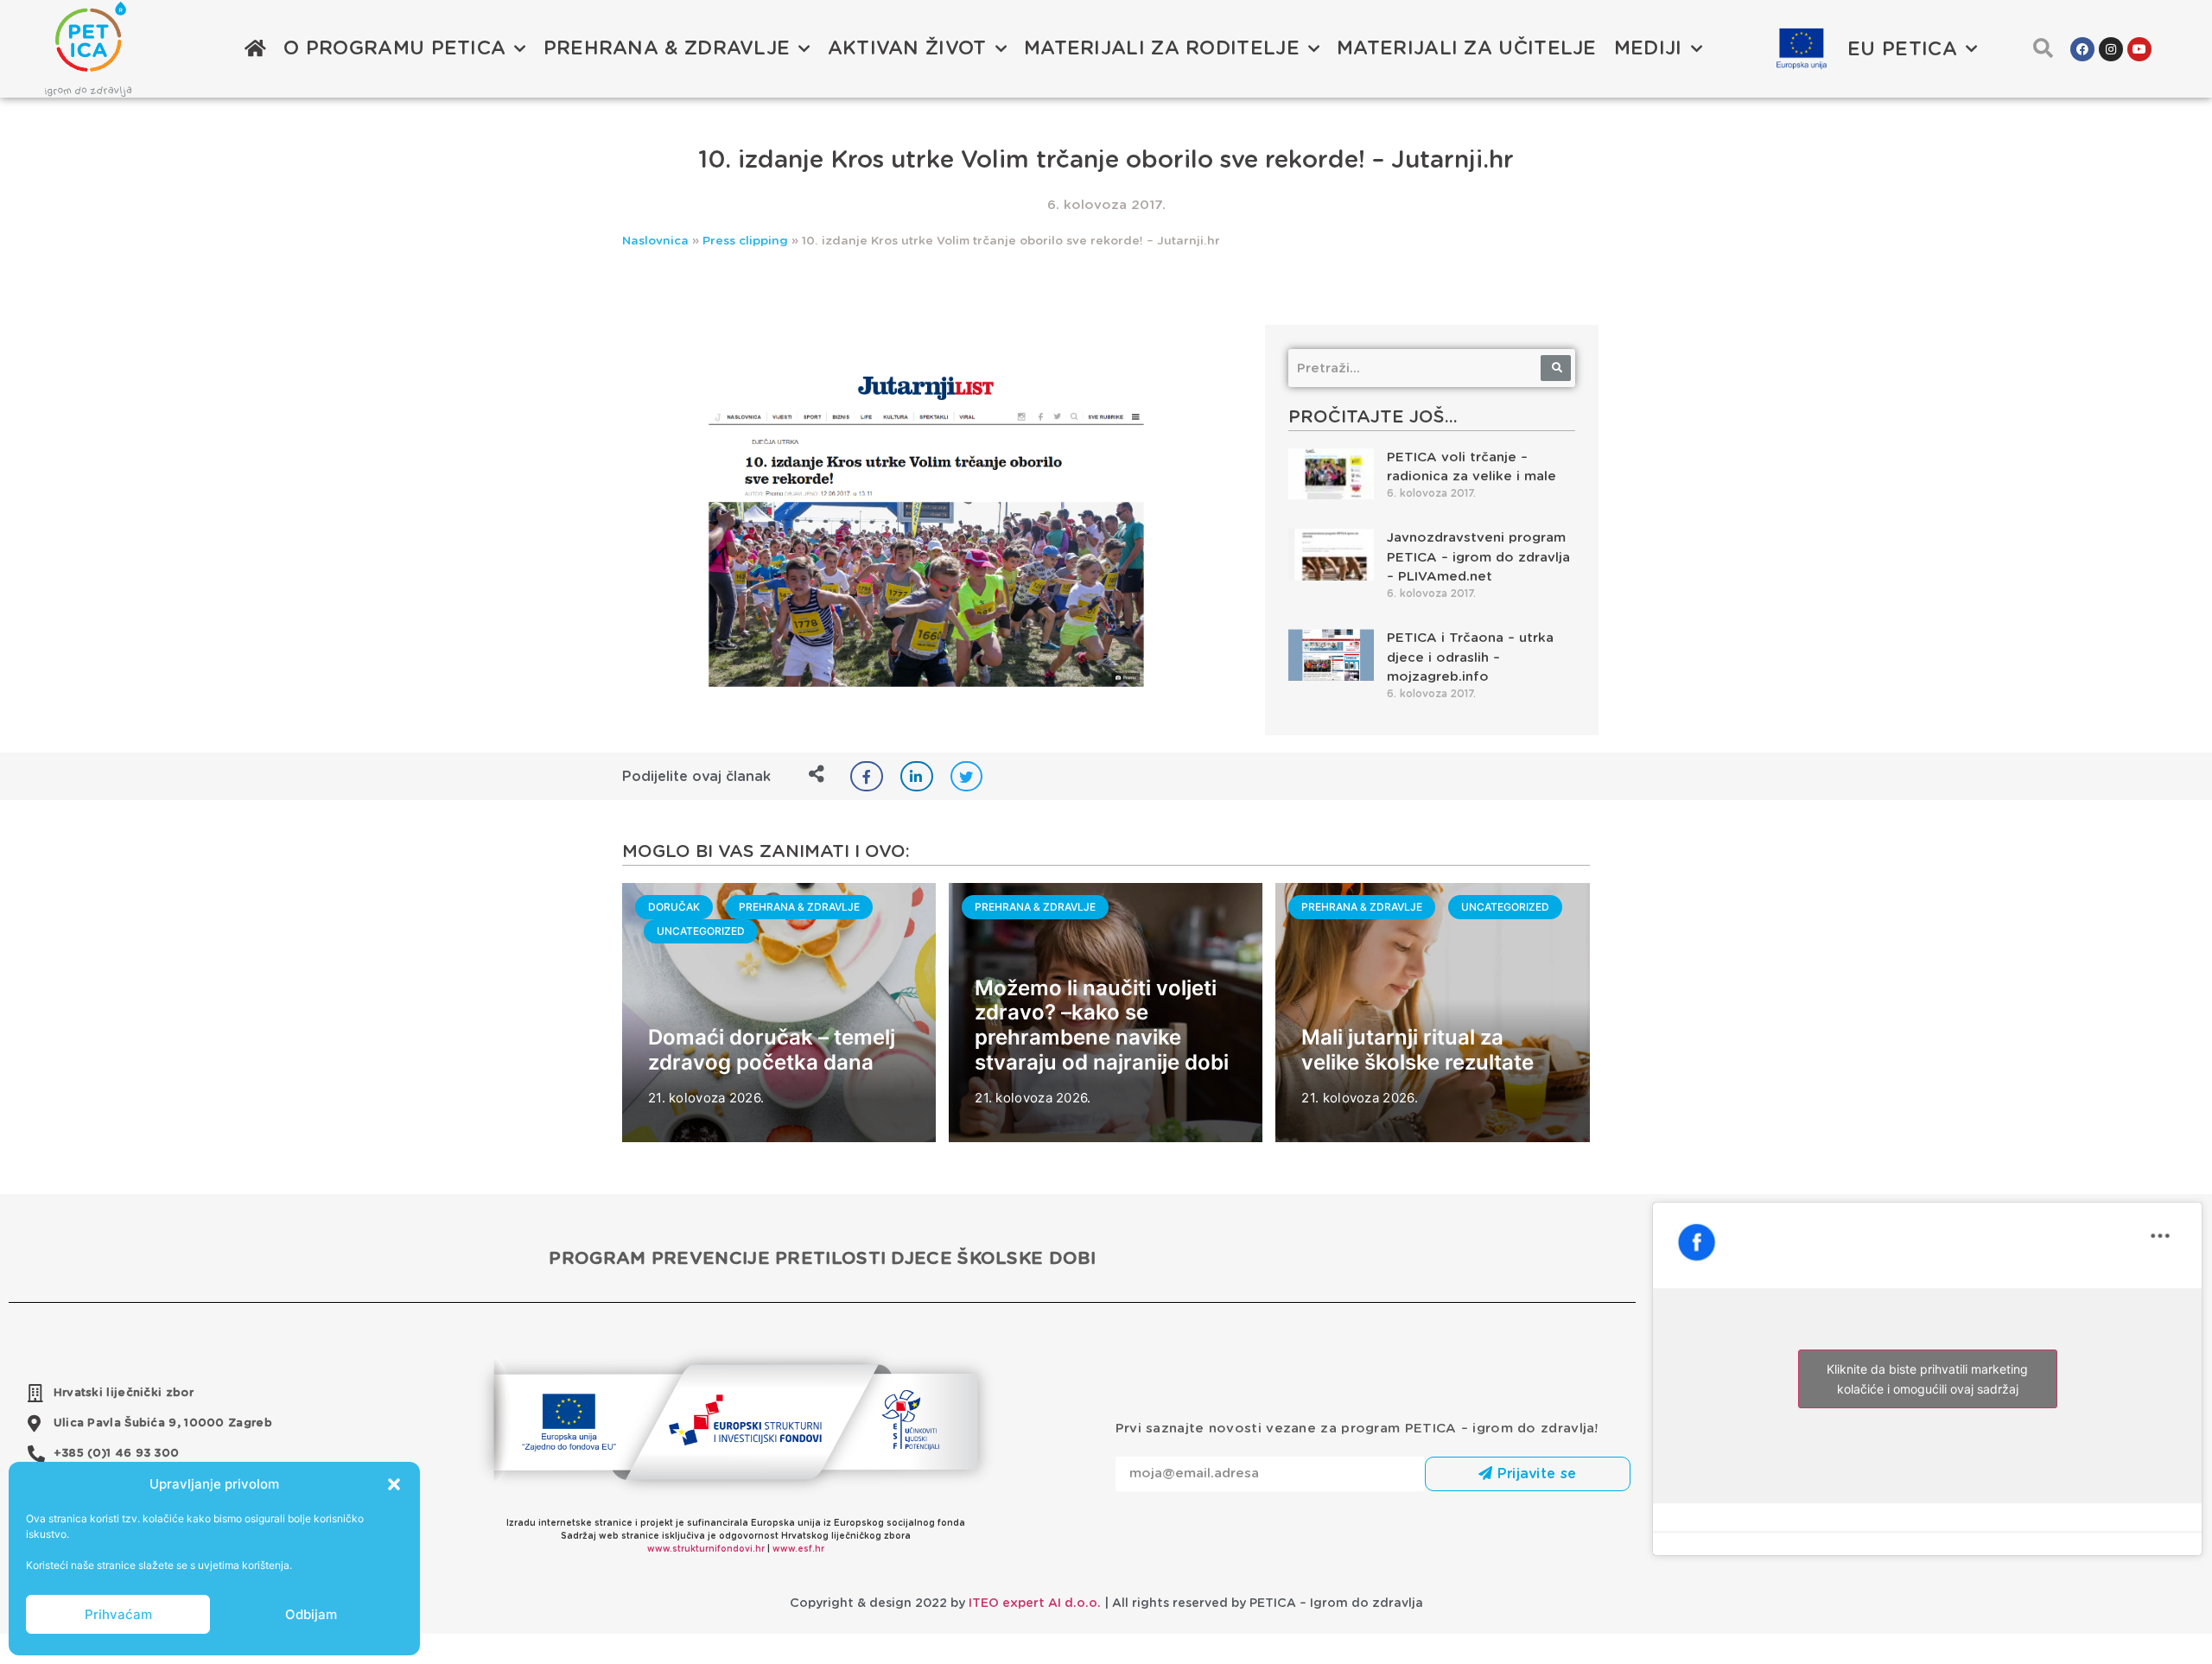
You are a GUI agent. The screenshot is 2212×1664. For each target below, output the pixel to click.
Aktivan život (907, 48)
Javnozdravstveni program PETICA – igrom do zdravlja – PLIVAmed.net (1478, 557)
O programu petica (394, 48)
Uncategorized (701, 931)
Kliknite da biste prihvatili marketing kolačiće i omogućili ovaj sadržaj (1927, 1379)
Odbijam (311, 1614)
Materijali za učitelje (1467, 48)
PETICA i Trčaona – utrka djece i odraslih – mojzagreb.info (1470, 657)
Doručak (674, 907)
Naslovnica (655, 241)
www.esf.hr (798, 1549)
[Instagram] (2111, 49)
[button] (394, 1484)
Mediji (1648, 48)
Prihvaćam (118, 1614)
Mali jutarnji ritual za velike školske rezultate (1417, 1050)
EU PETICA (1902, 49)
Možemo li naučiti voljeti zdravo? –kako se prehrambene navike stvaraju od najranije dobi (1102, 1025)
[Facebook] (2082, 49)
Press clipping (745, 241)
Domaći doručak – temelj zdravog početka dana (772, 1050)
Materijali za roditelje (1162, 48)
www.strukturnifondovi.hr (706, 1549)
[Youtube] (2139, 49)
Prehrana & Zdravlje (799, 907)
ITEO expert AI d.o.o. (1035, 1604)
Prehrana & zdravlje (667, 48)
